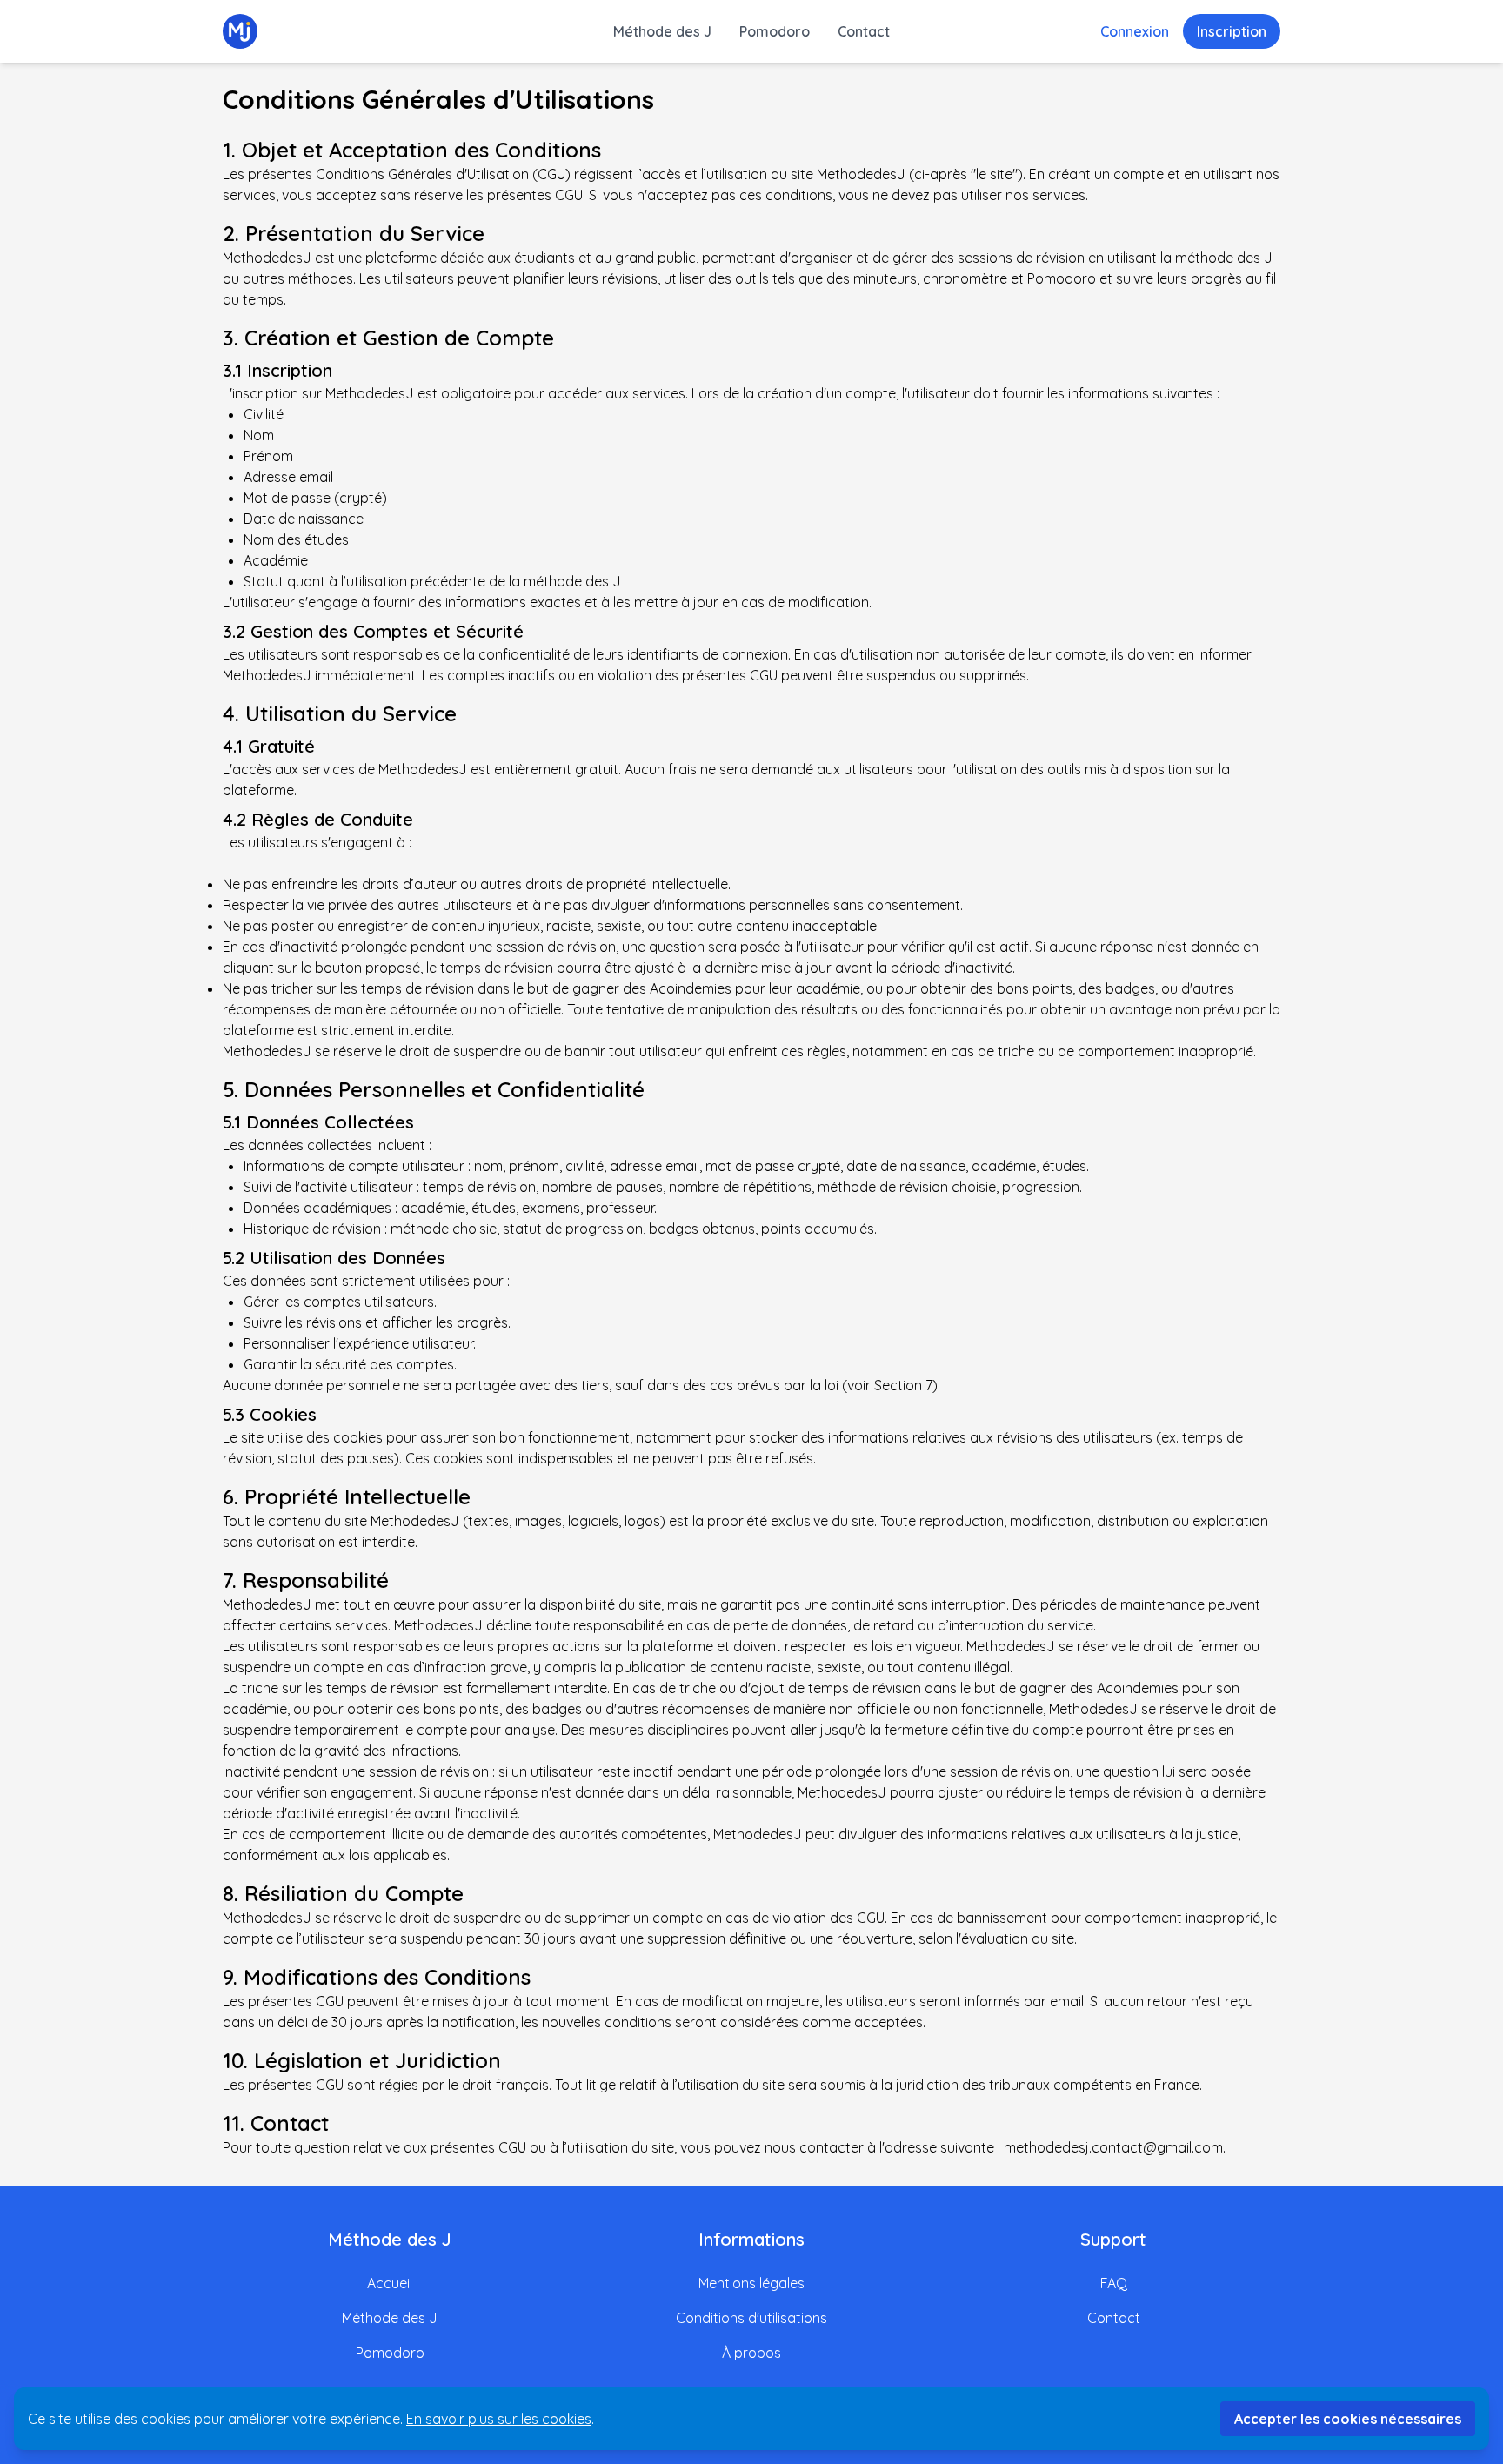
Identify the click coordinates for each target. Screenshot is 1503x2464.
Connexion (1135, 31)
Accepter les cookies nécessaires (1348, 2419)
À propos (751, 2353)
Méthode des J (662, 31)
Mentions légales (751, 2283)
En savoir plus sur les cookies (499, 2419)
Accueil (390, 2283)
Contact (864, 31)
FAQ (1114, 2283)
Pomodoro (775, 31)
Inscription (1232, 31)
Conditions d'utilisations (751, 2318)
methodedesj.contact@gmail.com (1113, 2147)
